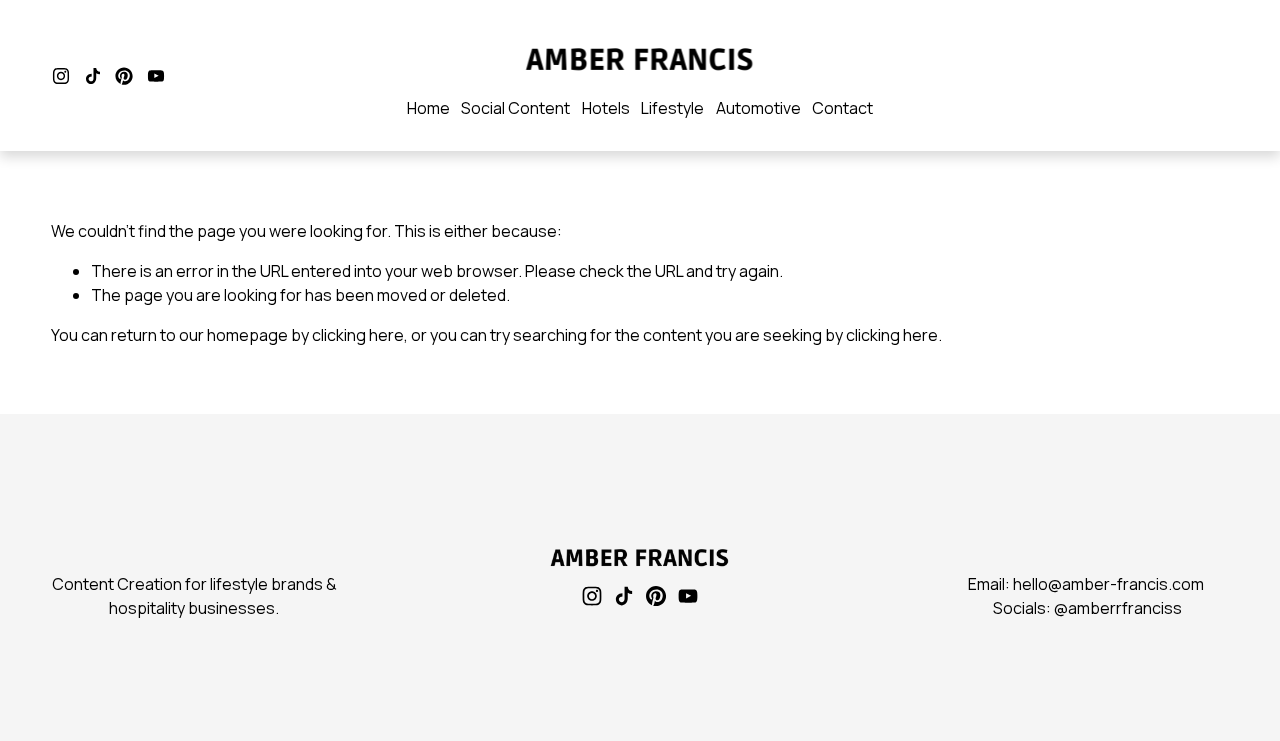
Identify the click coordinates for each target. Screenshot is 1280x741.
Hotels (606, 108)
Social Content (515, 108)
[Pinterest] (124, 76)
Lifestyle (672, 108)
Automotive (758, 108)
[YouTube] (156, 76)
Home (428, 108)
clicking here (358, 335)
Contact (842, 108)
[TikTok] (93, 76)
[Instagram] (61, 76)
